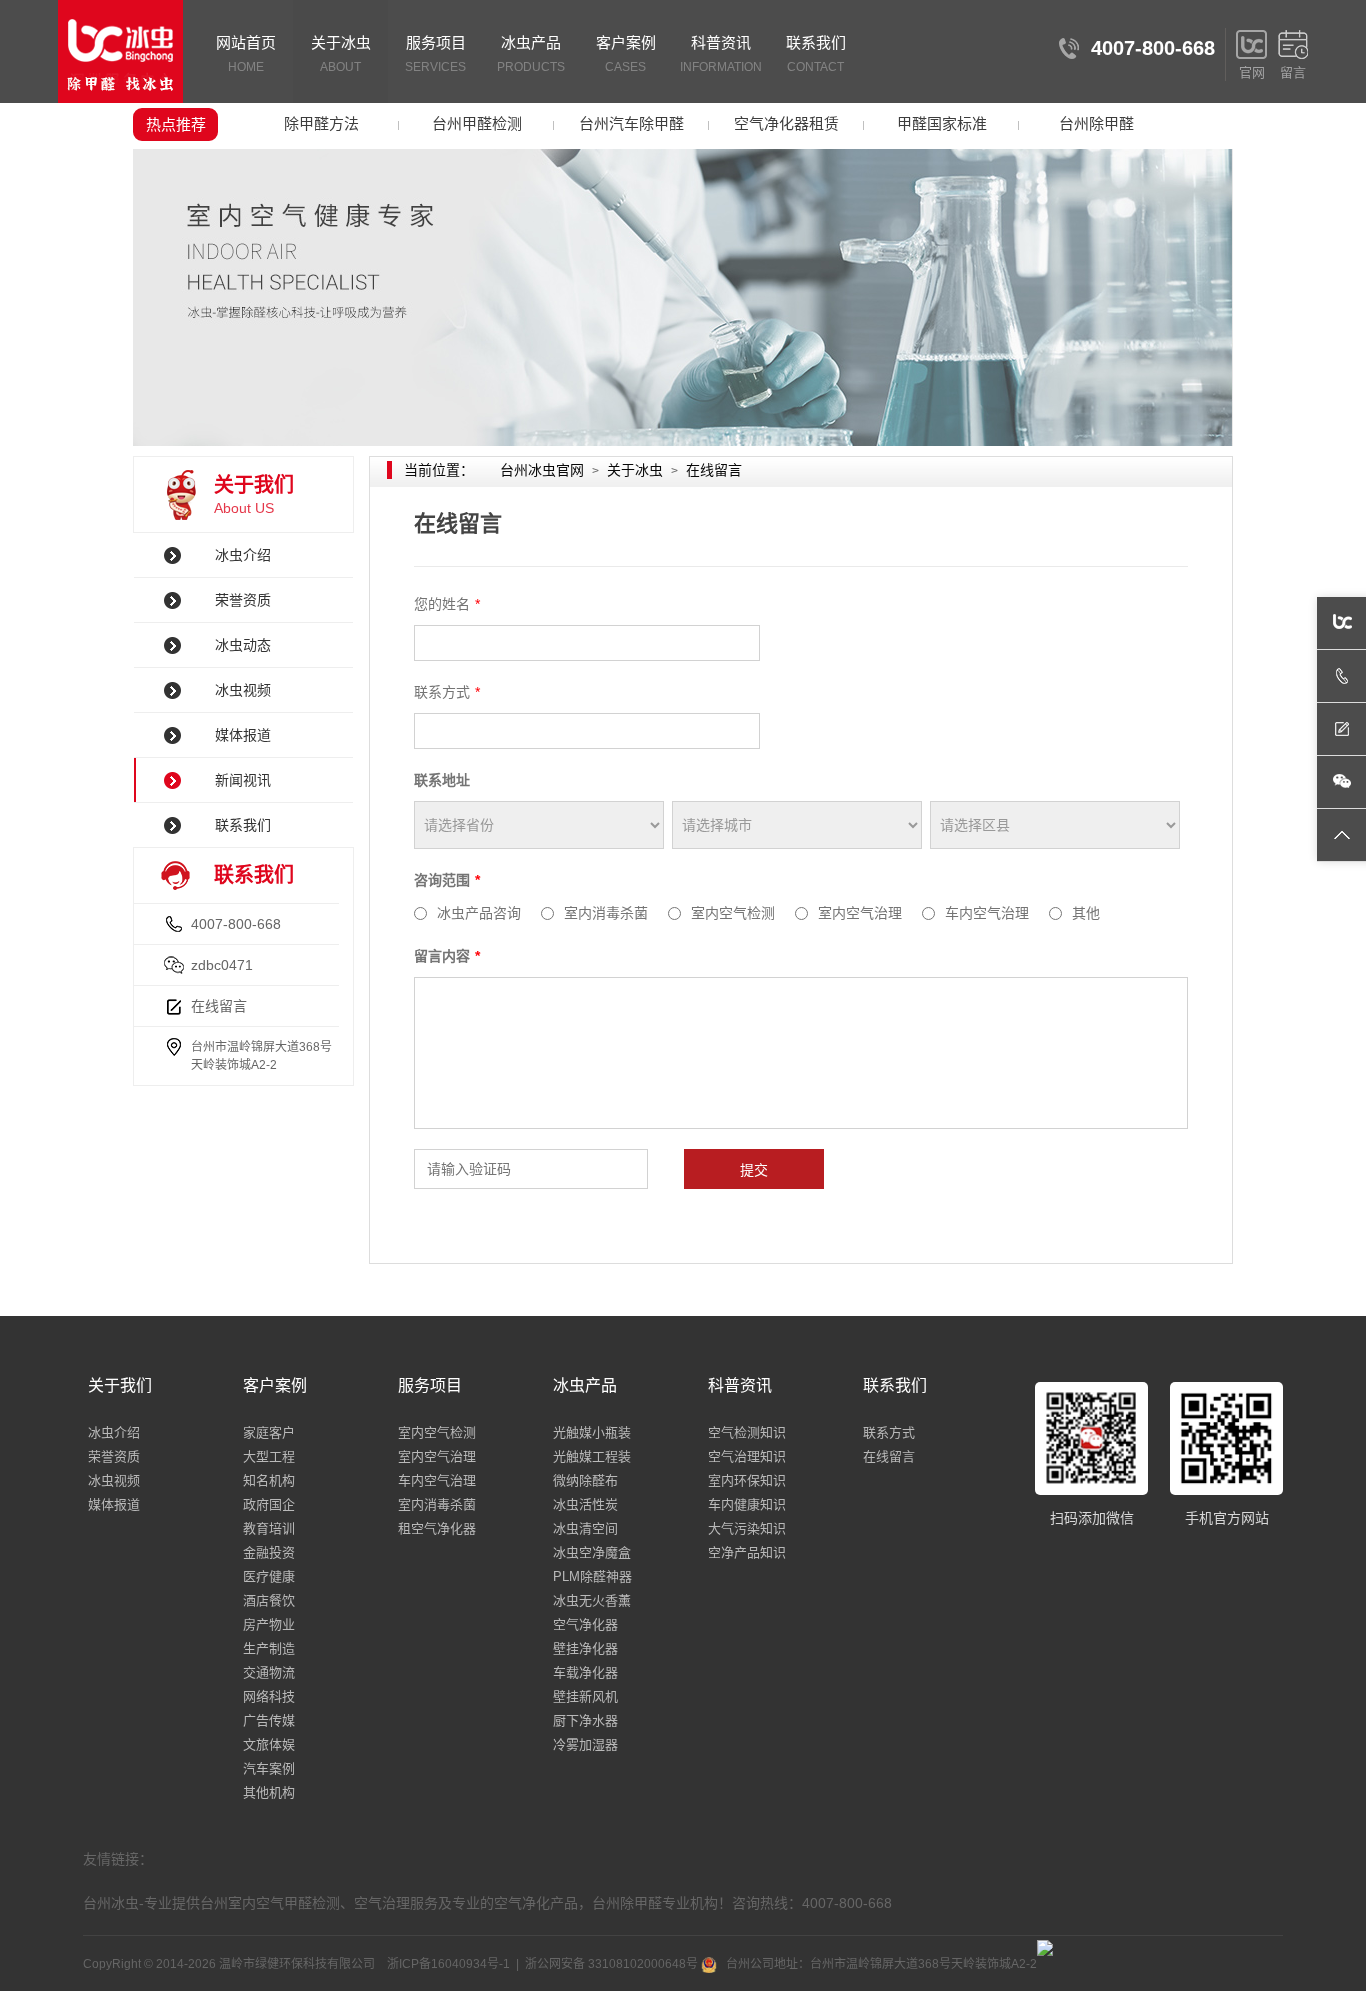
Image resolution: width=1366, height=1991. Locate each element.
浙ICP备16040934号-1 (448, 1964)
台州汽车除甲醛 (631, 123)
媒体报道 (243, 735)
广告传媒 (269, 1720)
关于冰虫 (341, 54)
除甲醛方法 (321, 123)
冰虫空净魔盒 (592, 1552)
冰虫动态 (243, 645)
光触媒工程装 (592, 1456)
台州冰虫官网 (542, 470)
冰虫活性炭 (585, 1504)
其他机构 (269, 1792)
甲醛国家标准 (942, 123)
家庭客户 (269, 1432)
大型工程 (269, 1456)
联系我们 (816, 54)
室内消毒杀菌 (437, 1504)
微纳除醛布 (585, 1480)
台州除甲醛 (1096, 123)
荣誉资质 (243, 600)
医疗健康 (269, 1576)
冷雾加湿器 (585, 1744)
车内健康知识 (747, 1504)
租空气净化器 (437, 1528)
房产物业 (269, 1624)
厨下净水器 (585, 1720)
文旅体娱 (269, 1744)
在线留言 (219, 1006)
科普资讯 (721, 54)
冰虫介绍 (243, 555)
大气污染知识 (747, 1528)
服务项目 (435, 54)
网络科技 (269, 1696)
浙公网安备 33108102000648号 (613, 1964)
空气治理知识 (747, 1456)
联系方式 (889, 1432)
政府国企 (269, 1504)
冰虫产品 (531, 54)
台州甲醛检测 (477, 123)
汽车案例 (269, 1768)
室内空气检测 (437, 1432)
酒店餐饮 (269, 1600)
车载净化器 (585, 1672)
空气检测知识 (747, 1432)
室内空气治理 (437, 1456)
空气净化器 (585, 1624)
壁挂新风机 (585, 1696)
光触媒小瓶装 (592, 1432)
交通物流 (269, 1672)
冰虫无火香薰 (592, 1600)
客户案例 (626, 54)
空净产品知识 (747, 1552)
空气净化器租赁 (786, 123)
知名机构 (269, 1480)
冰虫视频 (243, 690)
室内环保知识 (747, 1480)
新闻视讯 (243, 780)
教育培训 (269, 1528)
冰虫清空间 (585, 1528)
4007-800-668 (236, 924)
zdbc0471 (222, 965)
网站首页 (246, 54)
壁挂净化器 (585, 1648)
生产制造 (269, 1648)
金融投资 (269, 1552)
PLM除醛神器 (592, 1576)
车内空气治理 (437, 1480)
